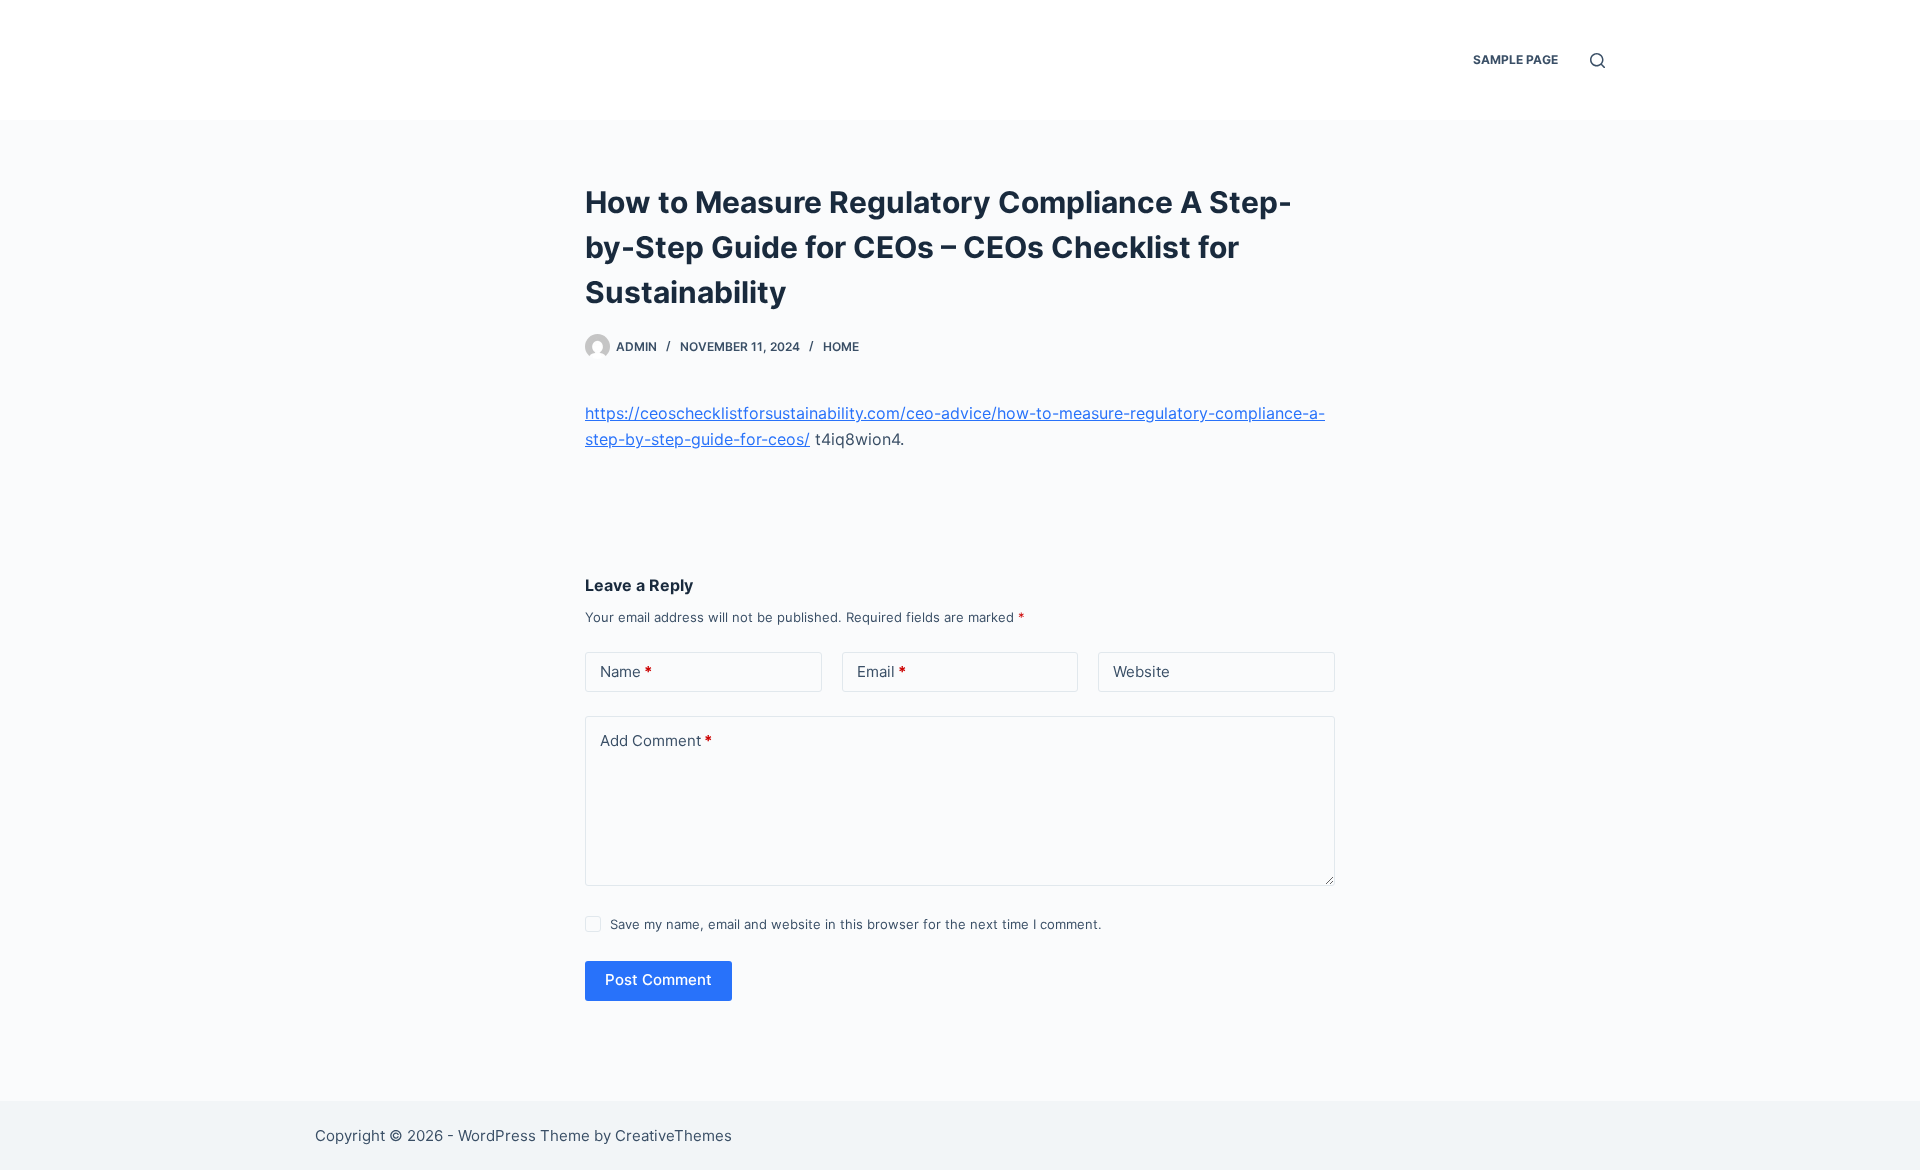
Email (881, 671)
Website (1141, 671)
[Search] (1597, 60)
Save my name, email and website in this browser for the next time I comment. (856, 924)
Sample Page (1515, 59)
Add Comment (656, 740)
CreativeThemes (673, 1135)
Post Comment (658, 979)
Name (626, 671)
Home (841, 346)
